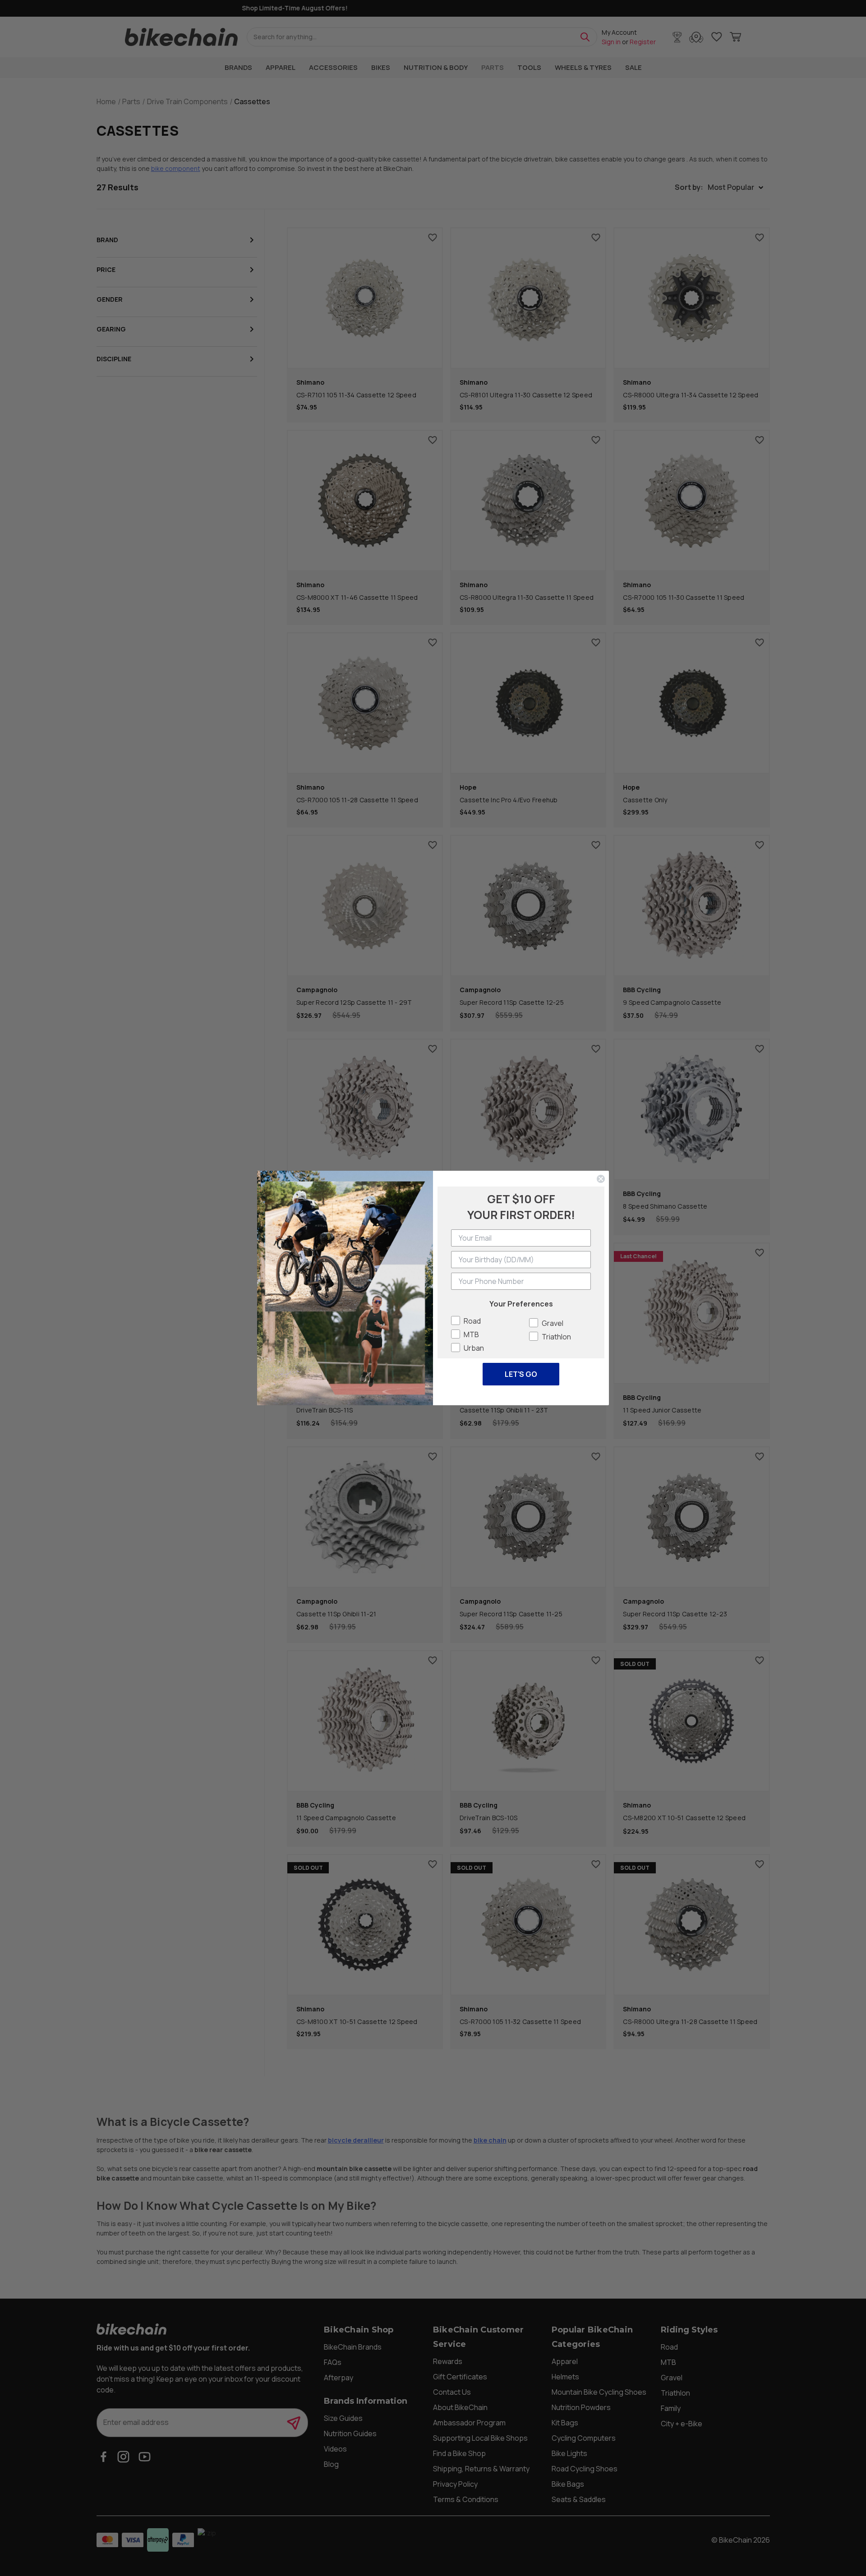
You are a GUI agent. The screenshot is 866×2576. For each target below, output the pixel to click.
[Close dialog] (601, 1179)
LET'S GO (521, 1374)
